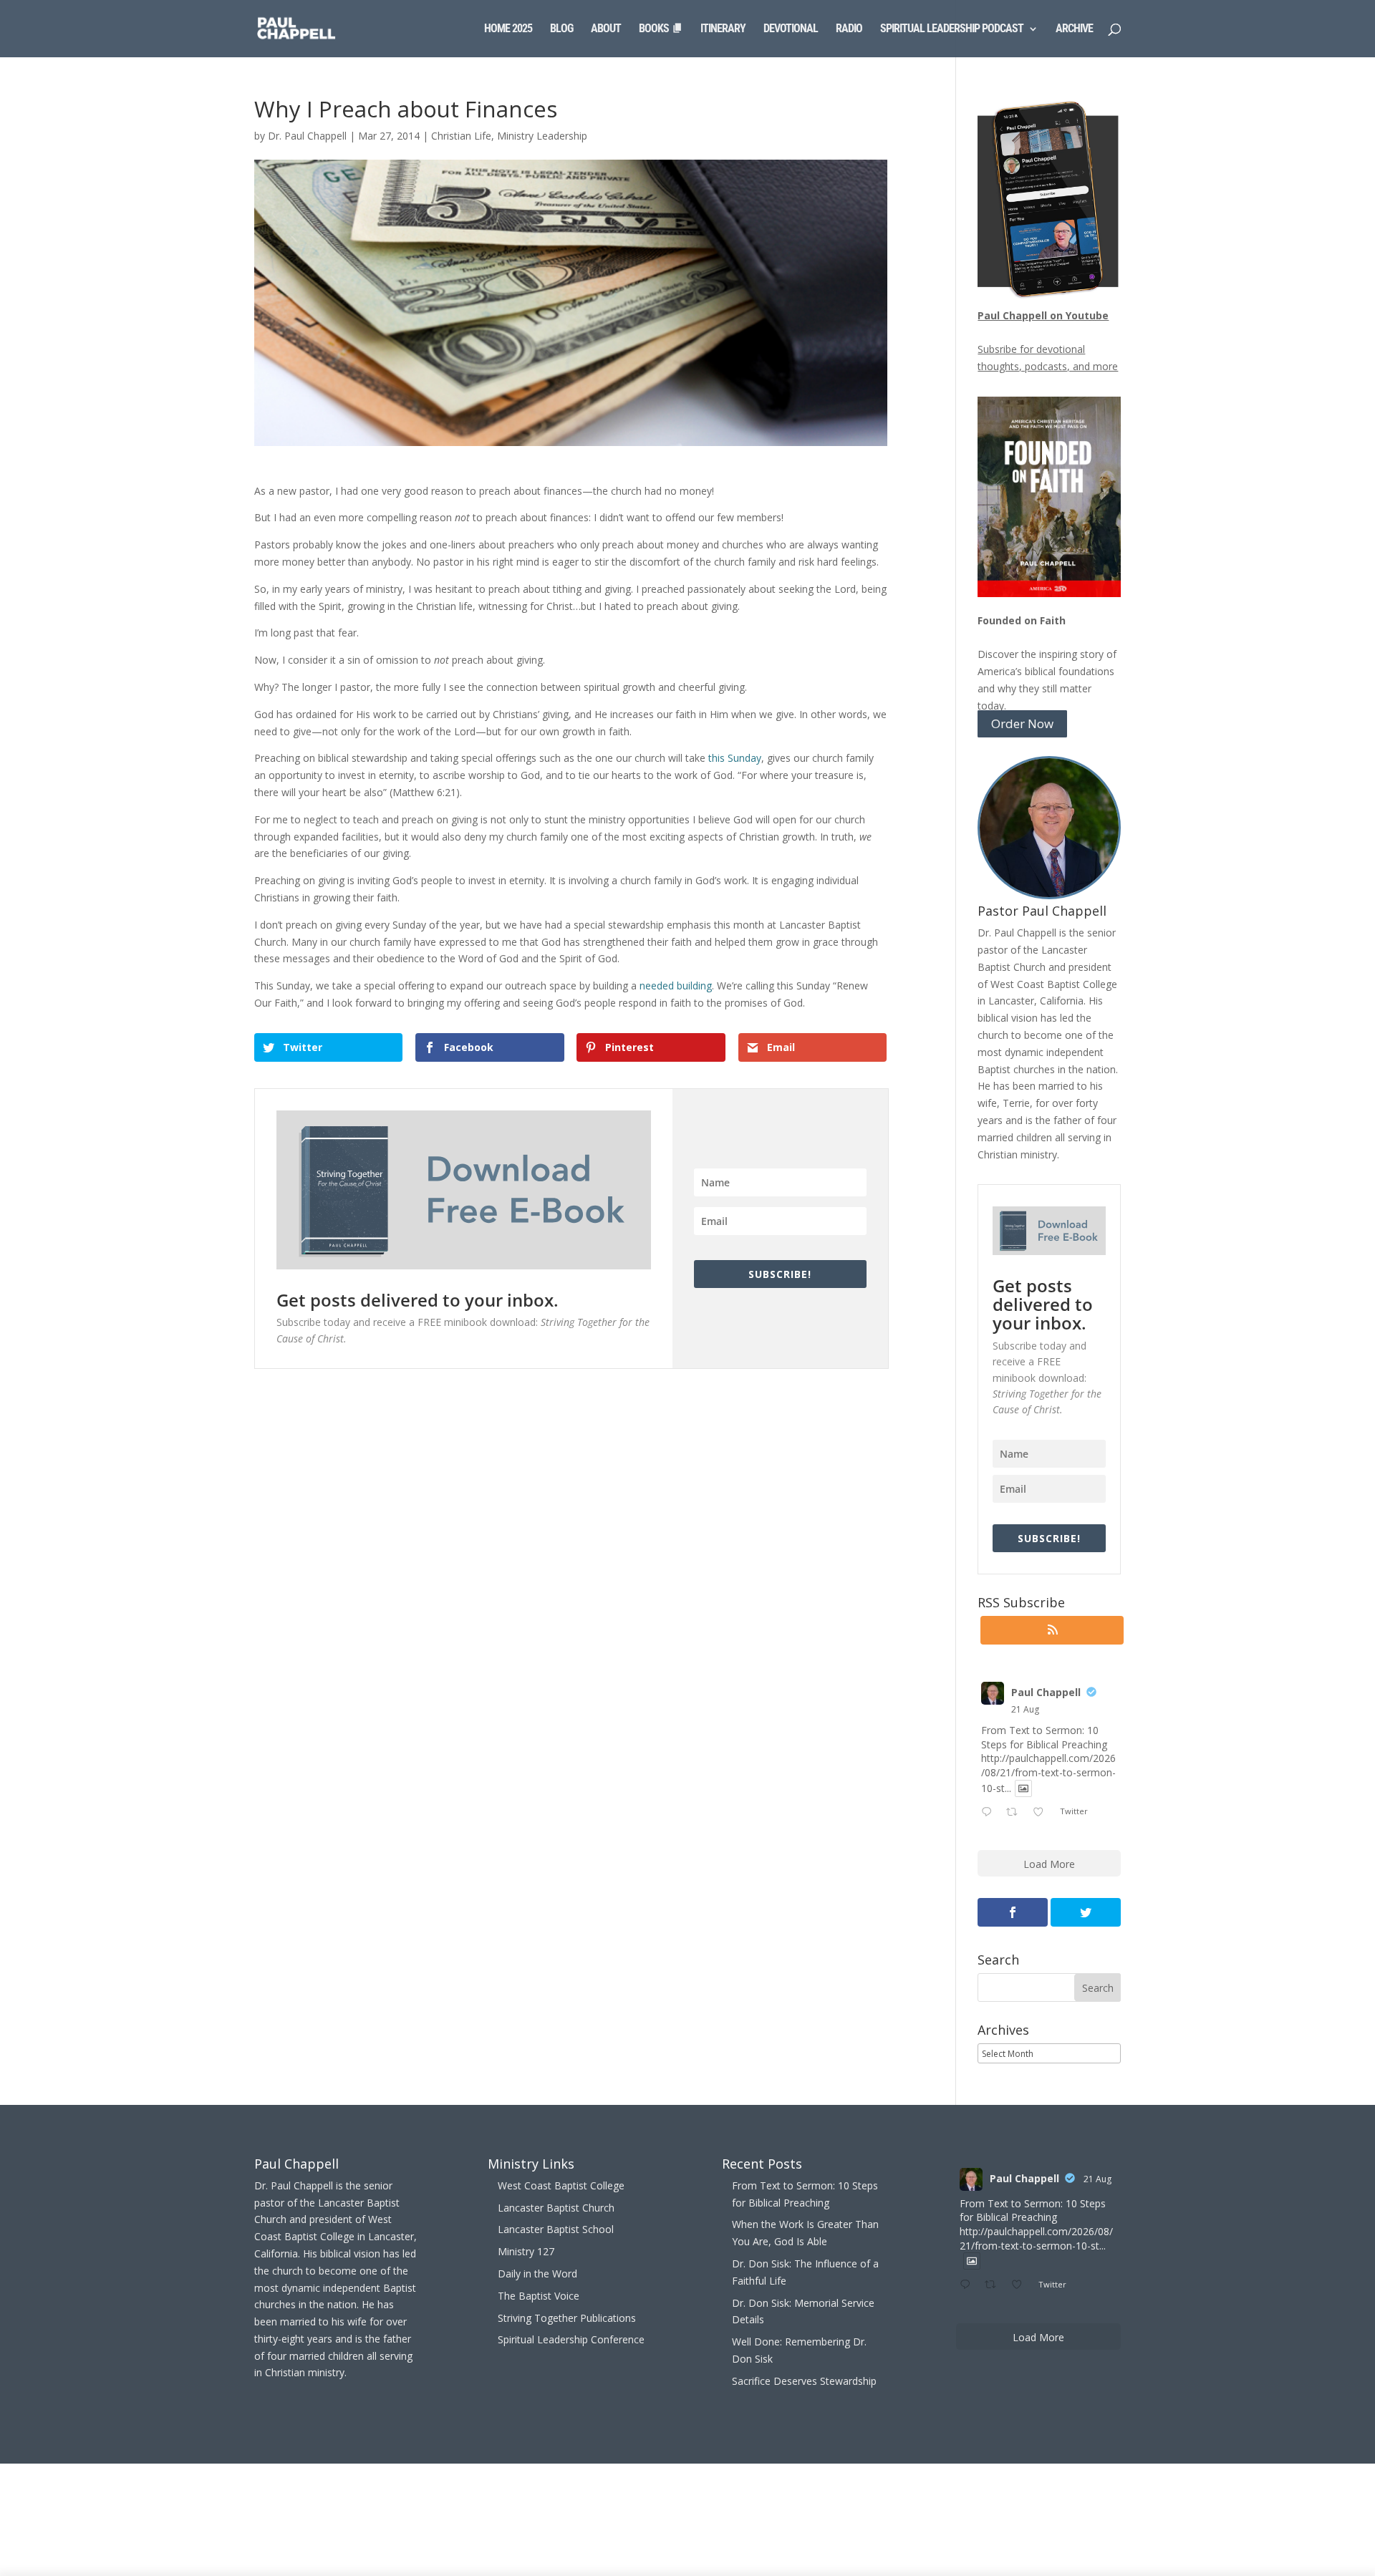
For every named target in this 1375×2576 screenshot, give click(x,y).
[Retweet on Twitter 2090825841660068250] (1016, 1813)
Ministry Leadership (542, 136)
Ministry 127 (526, 2251)
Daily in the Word (537, 2274)
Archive (1074, 29)
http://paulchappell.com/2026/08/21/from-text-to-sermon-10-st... (1048, 1773)
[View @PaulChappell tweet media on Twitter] (1023, 1788)
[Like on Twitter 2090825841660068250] (1042, 1813)
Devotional (791, 29)
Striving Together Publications (567, 2318)
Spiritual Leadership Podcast (952, 29)
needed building (676, 986)
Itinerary (723, 29)
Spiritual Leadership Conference (571, 2339)
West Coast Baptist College (561, 2185)
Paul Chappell (1046, 1692)
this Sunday (735, 758)
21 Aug (1025, 1709)
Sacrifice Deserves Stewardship (804, 2381)
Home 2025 (508, 29)
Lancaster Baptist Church (556, 2208)
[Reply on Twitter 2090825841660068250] (990, 1813)
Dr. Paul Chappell (307, 136)
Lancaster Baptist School (556, 2229)
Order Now (1022, 724)
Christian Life (461, 136)
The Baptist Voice (539, 2296)
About (606, 29)
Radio (849, 29)
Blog (561, 29)
